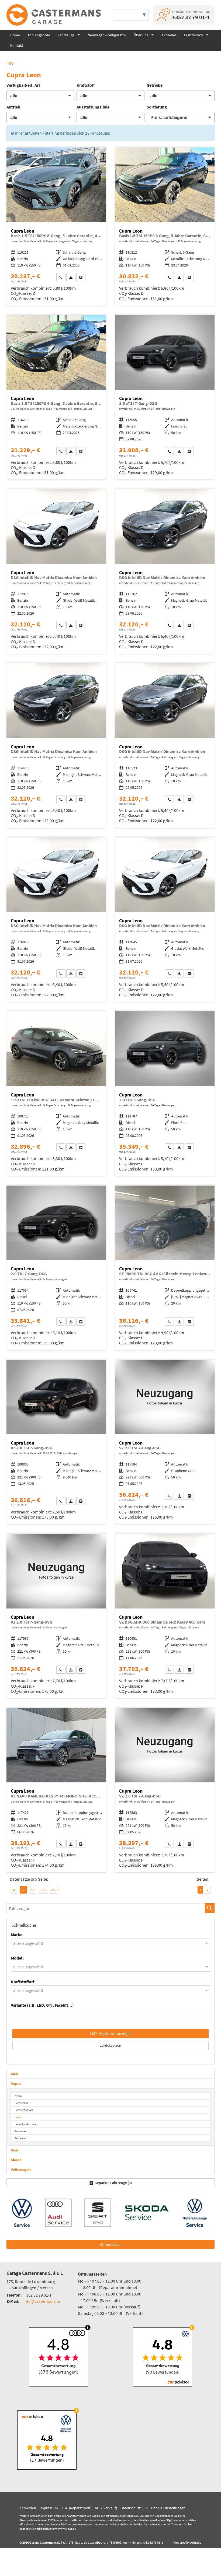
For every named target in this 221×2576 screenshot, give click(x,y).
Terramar (21, 2138)
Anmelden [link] (113, 2244)
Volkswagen (21, 2170)
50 (33, 1890)
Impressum (49, 2508)
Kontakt (17, 45)
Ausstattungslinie (93, 107)
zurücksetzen (111, 2045)
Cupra (16, 2083)
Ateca (18, 2096)
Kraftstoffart (23, 1982)
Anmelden (28, 2508)
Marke (17, 1934)
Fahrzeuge (66, 35)
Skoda (16, 2160)
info (10, 63)
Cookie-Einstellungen (168, 2508)
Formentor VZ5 (24, 2110)
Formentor (21, 2103)
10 (14, 1890)
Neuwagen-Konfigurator (107, 35)
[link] (61, 277)
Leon (18, 2117)
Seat (14, 2150)
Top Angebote (39, 35)
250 (54, 1890)
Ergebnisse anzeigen (110, 2034)
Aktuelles (169, 35)
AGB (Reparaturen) (76, 2508)
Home (15, 35)
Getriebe (155, 85)
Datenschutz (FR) (134, 2508)
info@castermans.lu (42, 2301)
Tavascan (21, 2131)
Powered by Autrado (187, 2542)
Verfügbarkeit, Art (23, 85)
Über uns (141, 35)
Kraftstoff (86, 85)
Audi (15, 2074)
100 (43, 1890)
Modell (17, 1958)
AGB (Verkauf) (106, 2508)
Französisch (194, 35)
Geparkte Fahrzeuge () (113, 2183)
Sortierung (157, 107)
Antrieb (13, 107)
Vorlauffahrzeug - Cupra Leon (56, 227)
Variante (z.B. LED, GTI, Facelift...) (42, 2005)
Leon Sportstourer (26, 2124)
